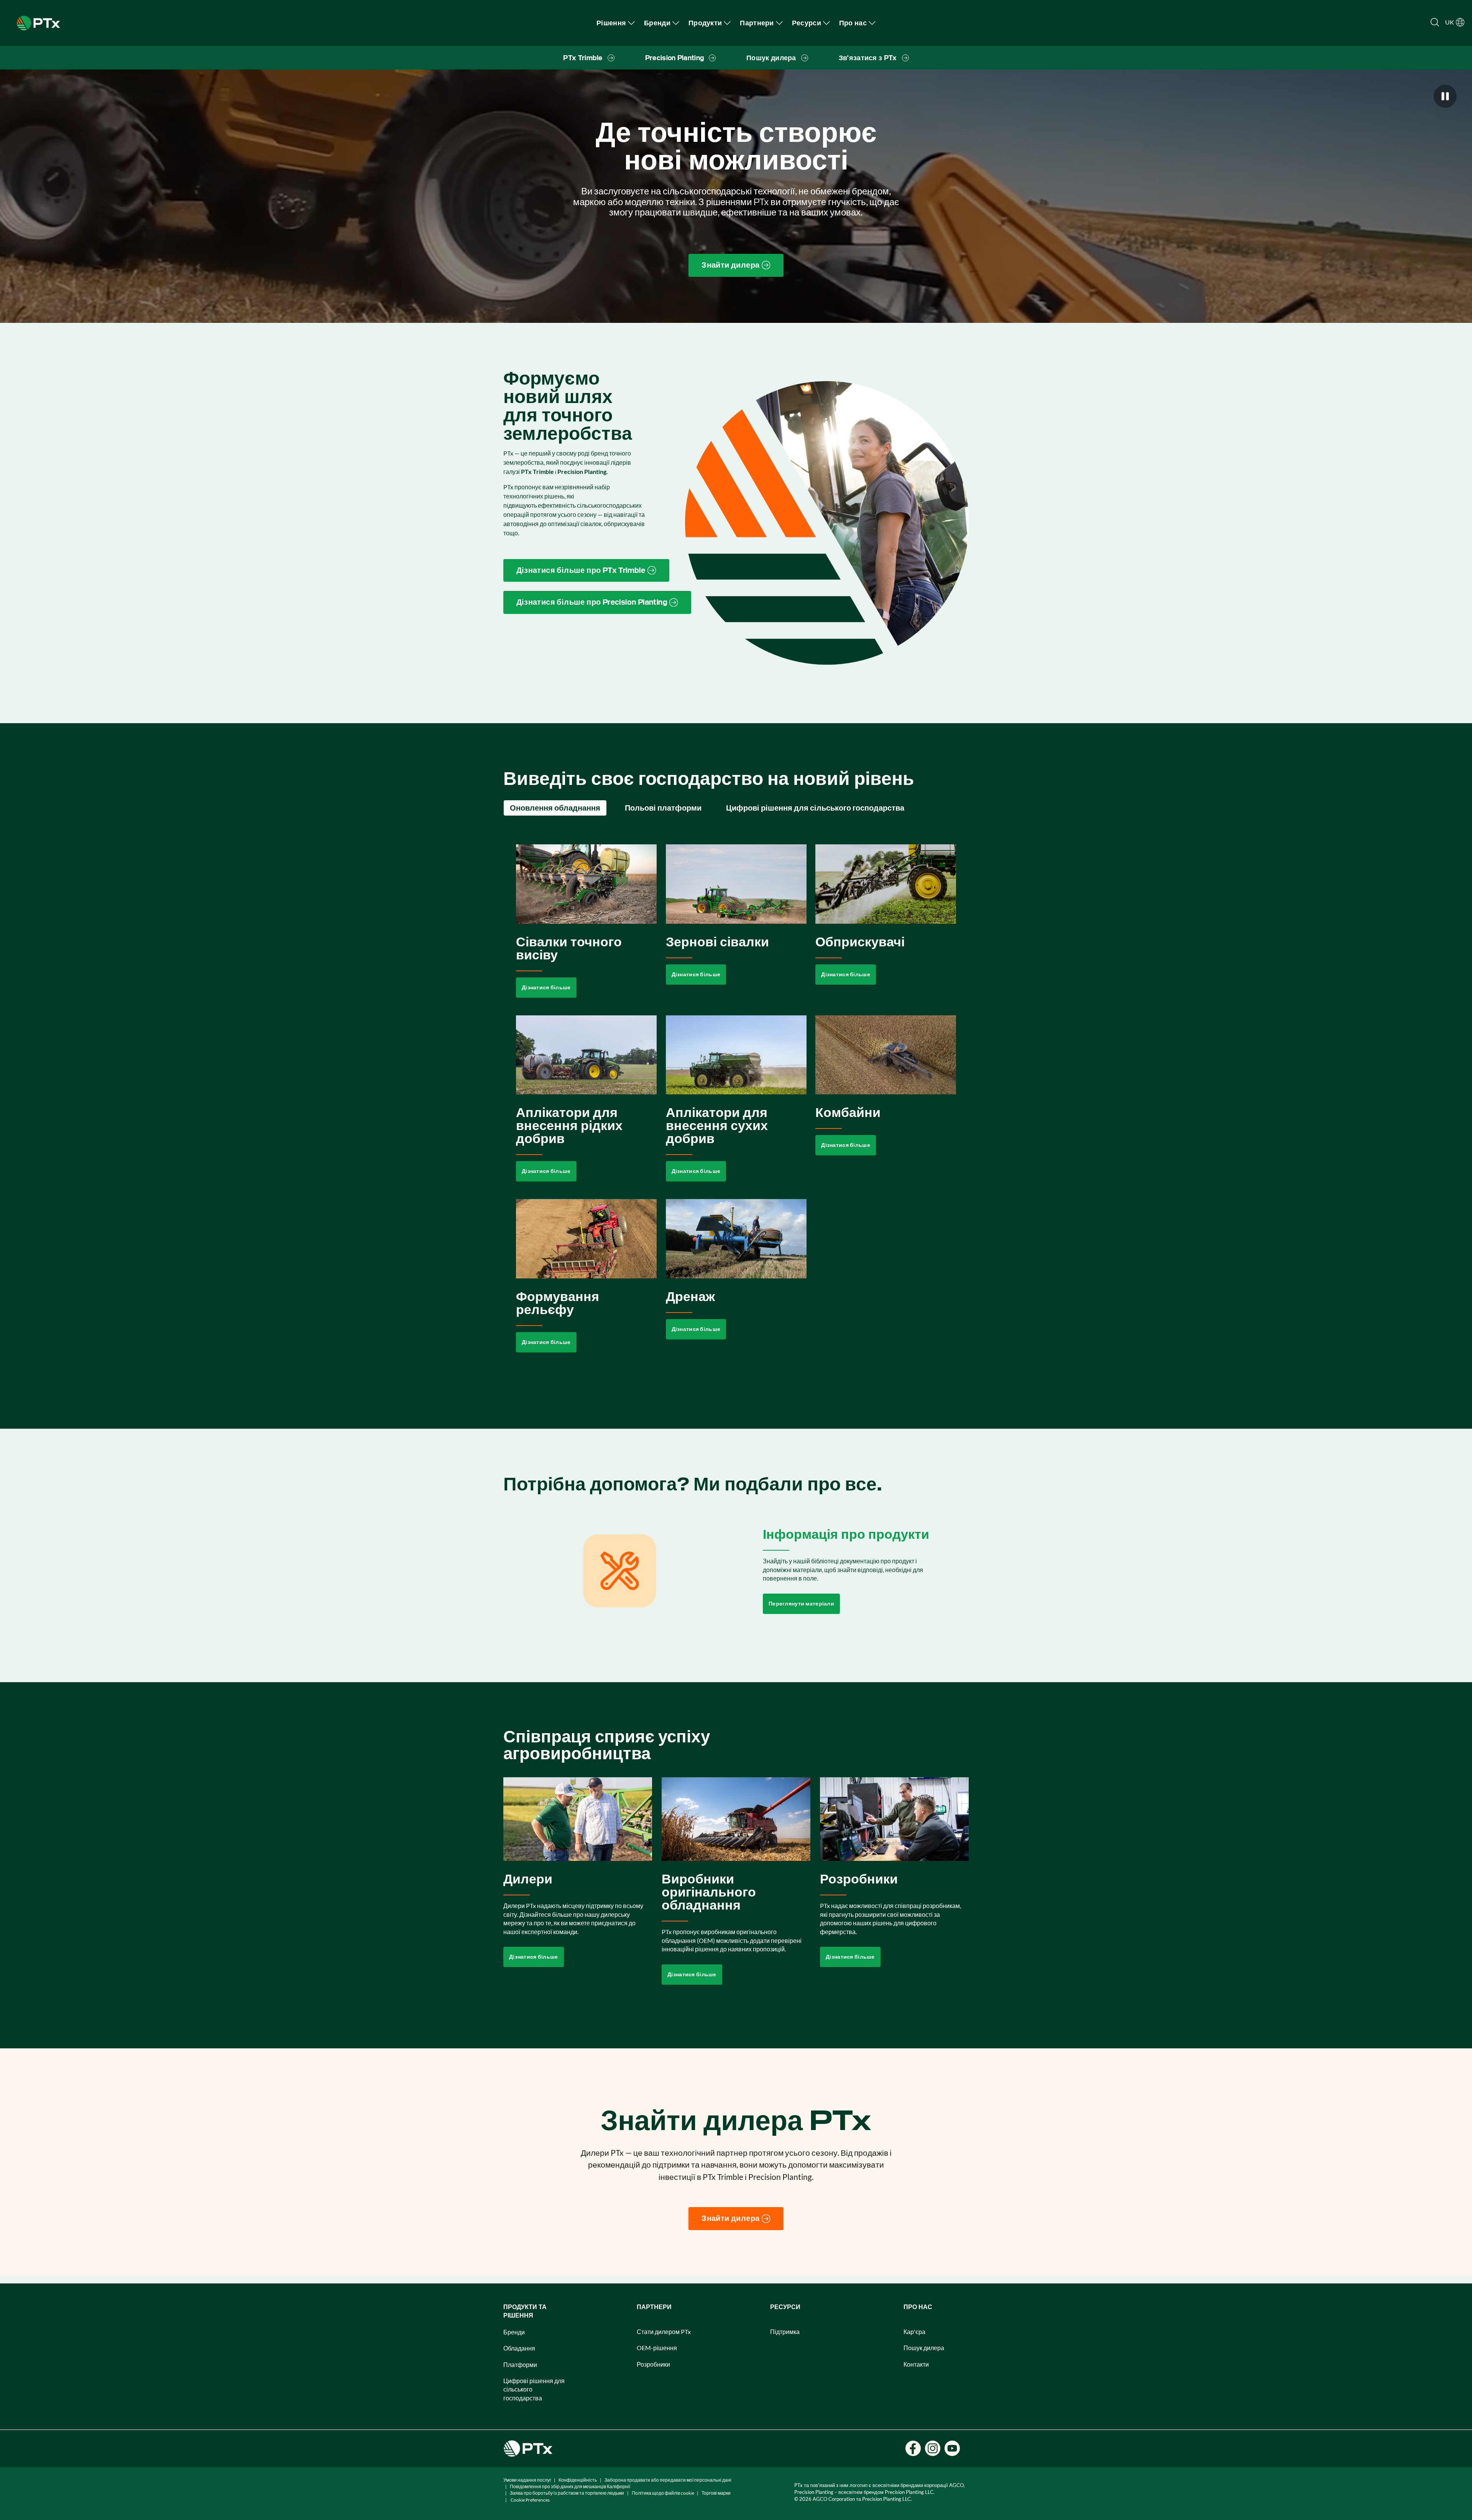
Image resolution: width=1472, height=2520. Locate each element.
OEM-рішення (657, 2348)
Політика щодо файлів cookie (663, 2493)
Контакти (916, 2364)
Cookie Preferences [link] (530, 2500)
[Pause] (1445, 96)
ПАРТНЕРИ (654, 2307)
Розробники (653, 2364)
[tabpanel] (736, 1107)
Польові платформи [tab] (663, 808)
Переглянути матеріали (801, 1604)
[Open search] (1435, 22)
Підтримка (785, 2332)
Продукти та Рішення (525, 2311)
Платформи (520, 2365)
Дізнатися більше (546, 987)
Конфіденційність (578, 2480)
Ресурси (785, 2307)
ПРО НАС (918, 2307)
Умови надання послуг (527, 2480)
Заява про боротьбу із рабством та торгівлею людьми (567, 2493)
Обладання (519, 2348)
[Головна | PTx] (38, 22)
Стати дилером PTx (664, 2332)
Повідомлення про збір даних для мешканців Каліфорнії (570, 2486)
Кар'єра (914, 2332)
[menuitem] (616, 23)
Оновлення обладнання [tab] (555, 808)
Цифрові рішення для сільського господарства (534, 2389)
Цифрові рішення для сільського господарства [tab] (815, 808)
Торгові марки (716, 2493)
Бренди (514, 2332)
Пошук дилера (924, 2348)
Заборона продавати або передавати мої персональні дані (668, 2480)
